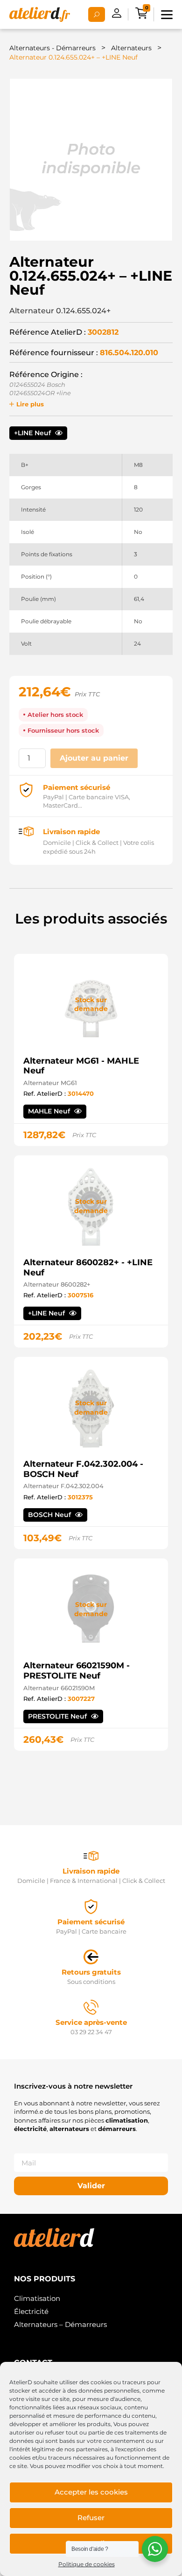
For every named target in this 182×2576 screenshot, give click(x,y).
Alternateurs (131, 48)
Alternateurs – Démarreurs (60, 2324)
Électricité (31, 2311)
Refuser (91, 2518)
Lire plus (30, 404)
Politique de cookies (87, 2564)
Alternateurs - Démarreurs (52, 48)
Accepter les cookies (91, 2492)
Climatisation (37, 2298)
